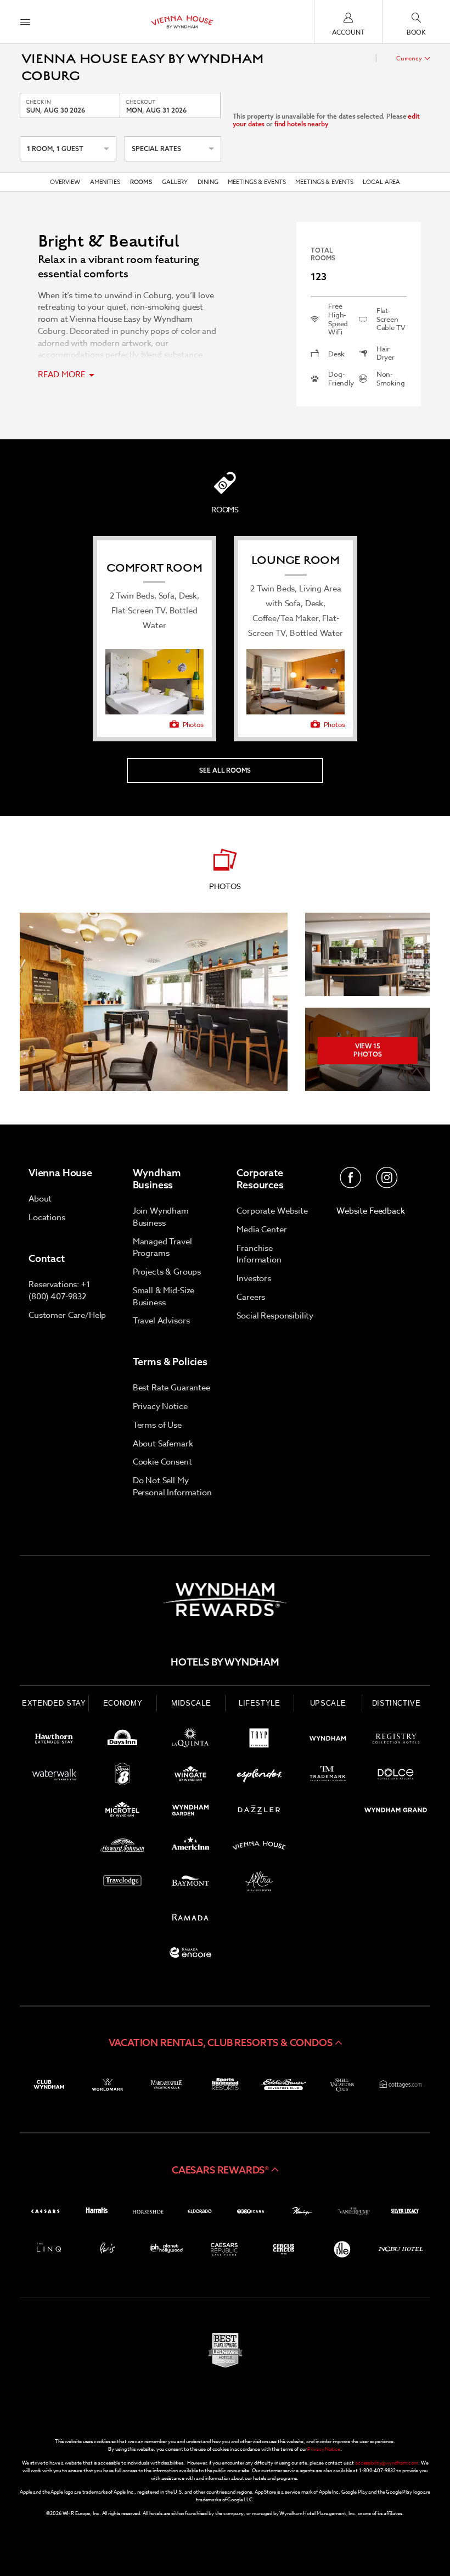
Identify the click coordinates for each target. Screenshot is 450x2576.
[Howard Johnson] (123, 1848)
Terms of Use (157, 1425)
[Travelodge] (123, 1883)
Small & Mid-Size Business (164, 1297)
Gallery (175, 182)
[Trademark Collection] (328, 1776)
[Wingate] (191, 1776)
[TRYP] (259, 1740)
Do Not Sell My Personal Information (172, 1487)
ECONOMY (123, 1703)
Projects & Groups (167, 1272)
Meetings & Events (257, 182)
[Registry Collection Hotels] (396, 1740)
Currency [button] (409, 58)
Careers (251, 1297)
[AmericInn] (191, 1848)
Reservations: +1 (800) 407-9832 (60, 1290)
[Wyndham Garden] (191, 1812)
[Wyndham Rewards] (225, 1600)
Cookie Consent (162, 1462)
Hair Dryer (386, 353)
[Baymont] (191, 1883)
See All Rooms (225, 770)
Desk (336, 354)
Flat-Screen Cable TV (391, 319)
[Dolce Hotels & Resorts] (396, 1776)
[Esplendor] (259, 1776)
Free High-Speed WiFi (338, 319)
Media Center (261, 1230)
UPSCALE (328, 1703)
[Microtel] (123, 1812)
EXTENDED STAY (54, 1703)
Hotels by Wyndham (225, 1662)
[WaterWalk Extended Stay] (54, 1776)
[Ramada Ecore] (191, 1955)
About (40, 1199)
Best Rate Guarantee (171, 1388)
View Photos (368, 1050)
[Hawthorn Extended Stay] (54, 1740)
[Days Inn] (123, 1740)
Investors (254, 1278)
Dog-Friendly (341, 379)
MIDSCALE (191, 1703)
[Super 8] (123, 1776)
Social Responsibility (275, 1316)
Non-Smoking (391, 379)
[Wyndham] (328, 1740)
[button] (225, 2043)
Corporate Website (272, 1211)
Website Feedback (371, 1211)
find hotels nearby (302, 124)
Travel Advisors (161, 1321)
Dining (208, 182)
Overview (65, 182)
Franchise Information (259, 1254)
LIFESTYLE (260, 1703)
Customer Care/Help (67, 1315)
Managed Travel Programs (162, 1248)
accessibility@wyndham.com (387, 2463)
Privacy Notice (160, 1406)
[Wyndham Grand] (396, 1812)
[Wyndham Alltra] (259, 1883)
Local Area (381, 182)
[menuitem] (25, 22)
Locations (47, 1217)
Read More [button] (63, 375)
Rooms (141, 182)
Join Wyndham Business (161, 1217)
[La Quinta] (191, 1740)
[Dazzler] (259, 1812)
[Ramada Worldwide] (191, 1919)
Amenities (105, 182)
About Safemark (163, 1444)
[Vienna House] (259, 1848)
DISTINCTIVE (396, 1703)
